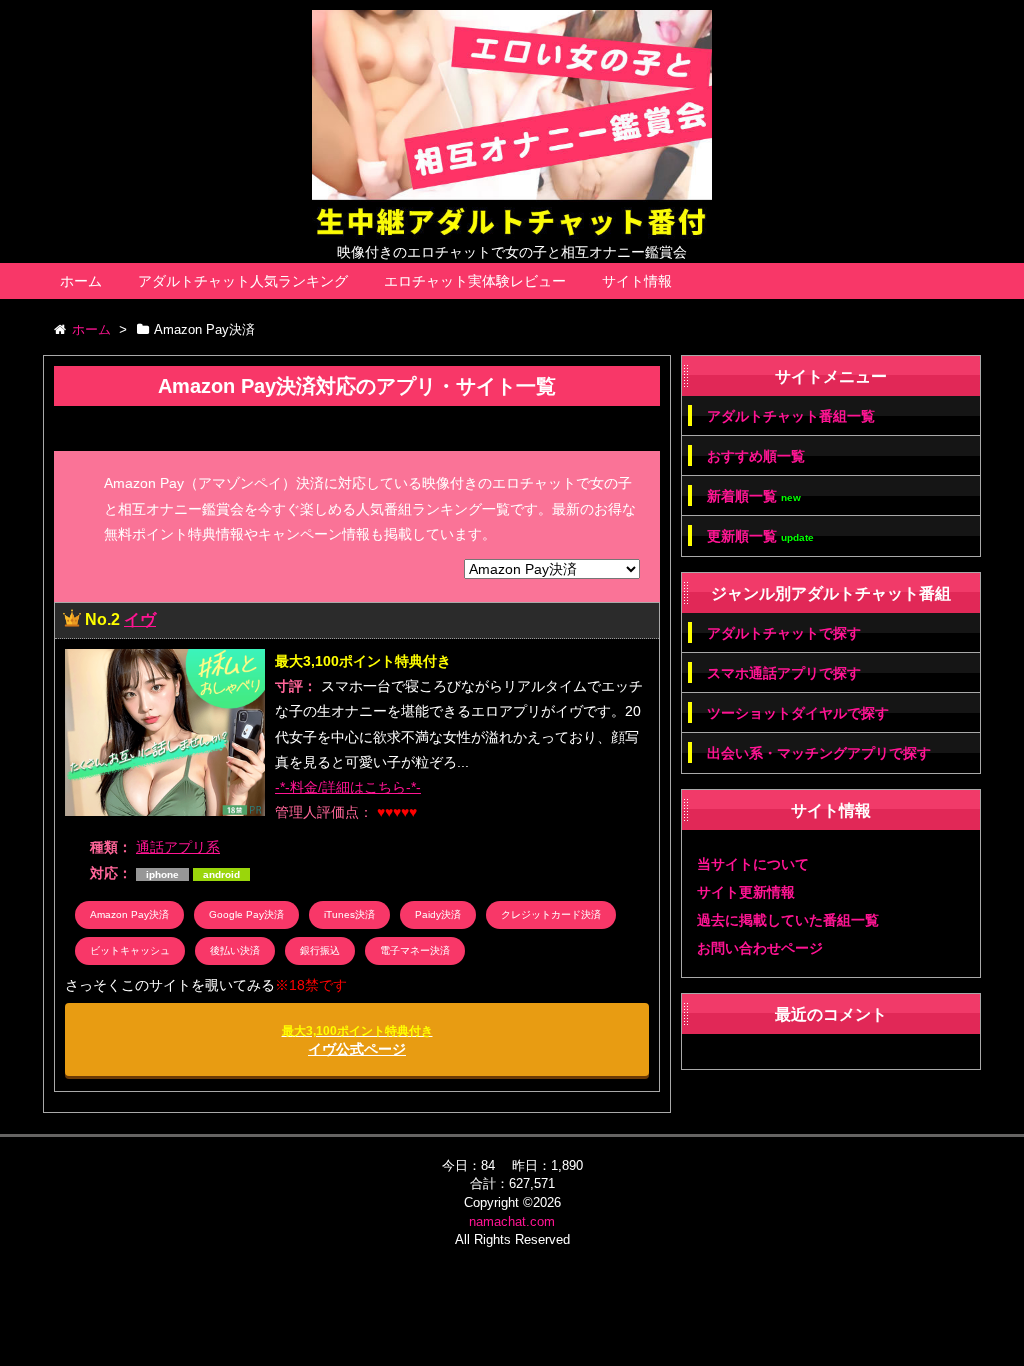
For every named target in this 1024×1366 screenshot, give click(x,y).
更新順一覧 (760, 536)
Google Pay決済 (246, 914)
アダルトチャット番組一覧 (791, 416)
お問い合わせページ (760, 948)
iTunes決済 (349, 914)
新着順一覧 (754, 496)
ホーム (81, 281)
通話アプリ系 (178, 847)
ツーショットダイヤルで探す (798, 713)
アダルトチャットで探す (784, 633)
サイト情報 (637, 281)
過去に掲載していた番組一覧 (788, 920)
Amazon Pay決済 (129, 914)
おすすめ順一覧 (756, 456)
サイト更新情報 (746, 892)
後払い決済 (235, 950)
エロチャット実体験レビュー (475, 281)
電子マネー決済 (415, 950)
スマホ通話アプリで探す (784, 673)
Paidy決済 (438, 914)
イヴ (140, 619)
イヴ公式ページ (357, 1040)
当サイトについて (753, 864)
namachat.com (512, 1221)
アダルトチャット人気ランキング (243, 281)
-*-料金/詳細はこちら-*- (348, 787)
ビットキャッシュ (130, 950)
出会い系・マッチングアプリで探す (819, 753)
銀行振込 (320, 950)
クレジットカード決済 (551, 914)
